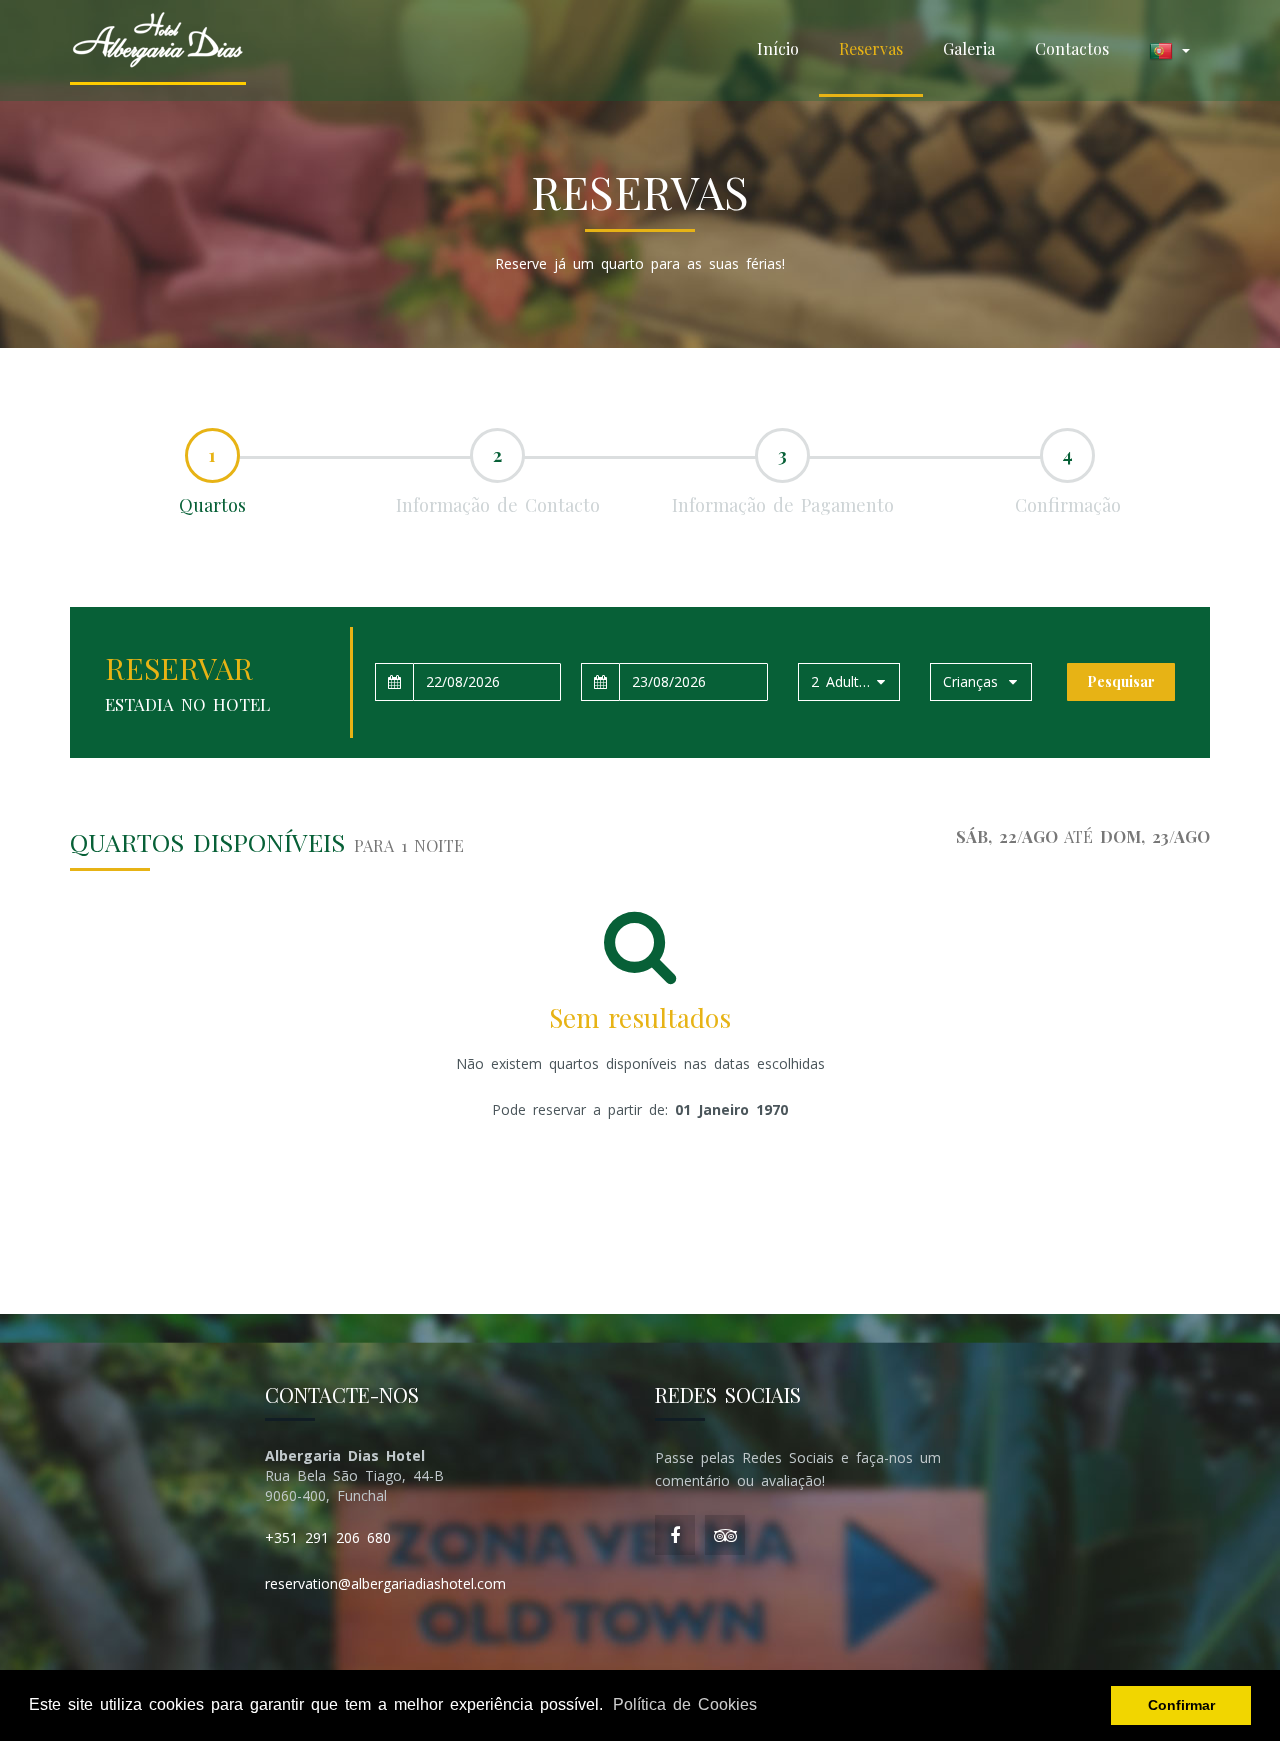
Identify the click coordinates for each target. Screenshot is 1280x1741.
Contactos (1072, 48)
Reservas (871, 48)
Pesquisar (1121, 681)
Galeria (969, 48)
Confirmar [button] (1181, 1705)
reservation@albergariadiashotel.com (385, 1583)
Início (778, 48)
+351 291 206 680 (328, 1537)
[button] (1169, 50)
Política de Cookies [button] (685, 1704)
